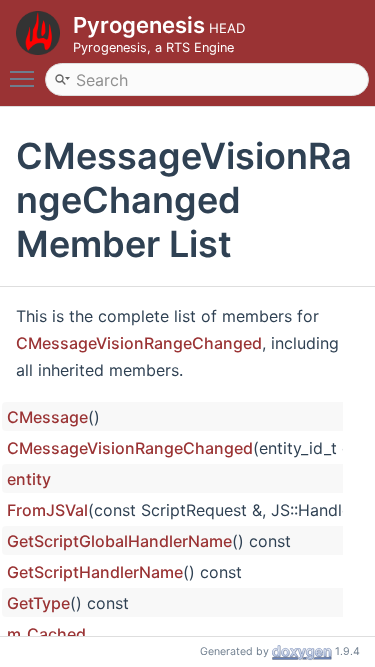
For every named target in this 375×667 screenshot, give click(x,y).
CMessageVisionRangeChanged (139, 343)
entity (29, 479)
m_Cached (46, 634)
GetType (38, 603)
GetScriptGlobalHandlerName (119, 541)
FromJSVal (47, 510)
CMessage (47, 417)
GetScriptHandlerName (95, 572)
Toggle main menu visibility (26, 78)
